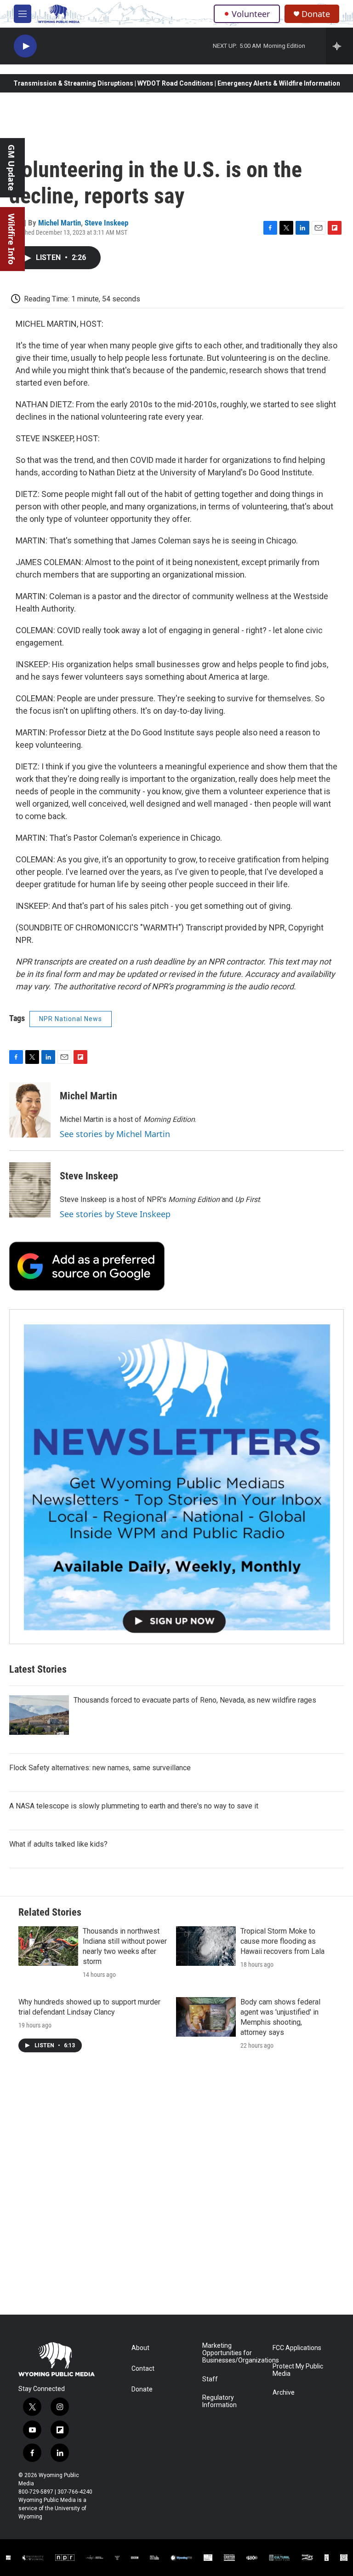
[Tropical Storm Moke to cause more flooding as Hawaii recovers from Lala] (206, 1946)
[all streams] (339, 46)
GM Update (11, 168)
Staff (210, 2379)
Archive (284, 2393)
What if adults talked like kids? (58, 1844)
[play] (25, 46)
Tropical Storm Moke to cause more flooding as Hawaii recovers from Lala (282, 1941)
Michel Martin (60, 223)
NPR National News (71, 1019)
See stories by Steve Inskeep (115, 1214)
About (140, 2348)
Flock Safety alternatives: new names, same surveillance (100, 1768)
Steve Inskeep (106, 223)
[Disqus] (176, 2190)
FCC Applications (297, 2348)
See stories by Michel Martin (115, 1134)
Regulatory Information (219, 2401)
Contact (143, 2369)
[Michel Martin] (30, 1110)
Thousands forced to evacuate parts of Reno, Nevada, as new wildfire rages (195, 1700)
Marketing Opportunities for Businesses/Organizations (233, 2353)
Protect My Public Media (298, 2370)
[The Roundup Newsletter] (176, 1477)
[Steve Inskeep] (30, 1190)
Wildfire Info (11, 239)
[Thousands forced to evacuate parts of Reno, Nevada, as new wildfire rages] (39, 1715)
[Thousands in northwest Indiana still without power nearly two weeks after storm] (48, 1946)
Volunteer (251, 14)
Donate (316, 14)
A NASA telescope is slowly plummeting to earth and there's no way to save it (134, 1806)
